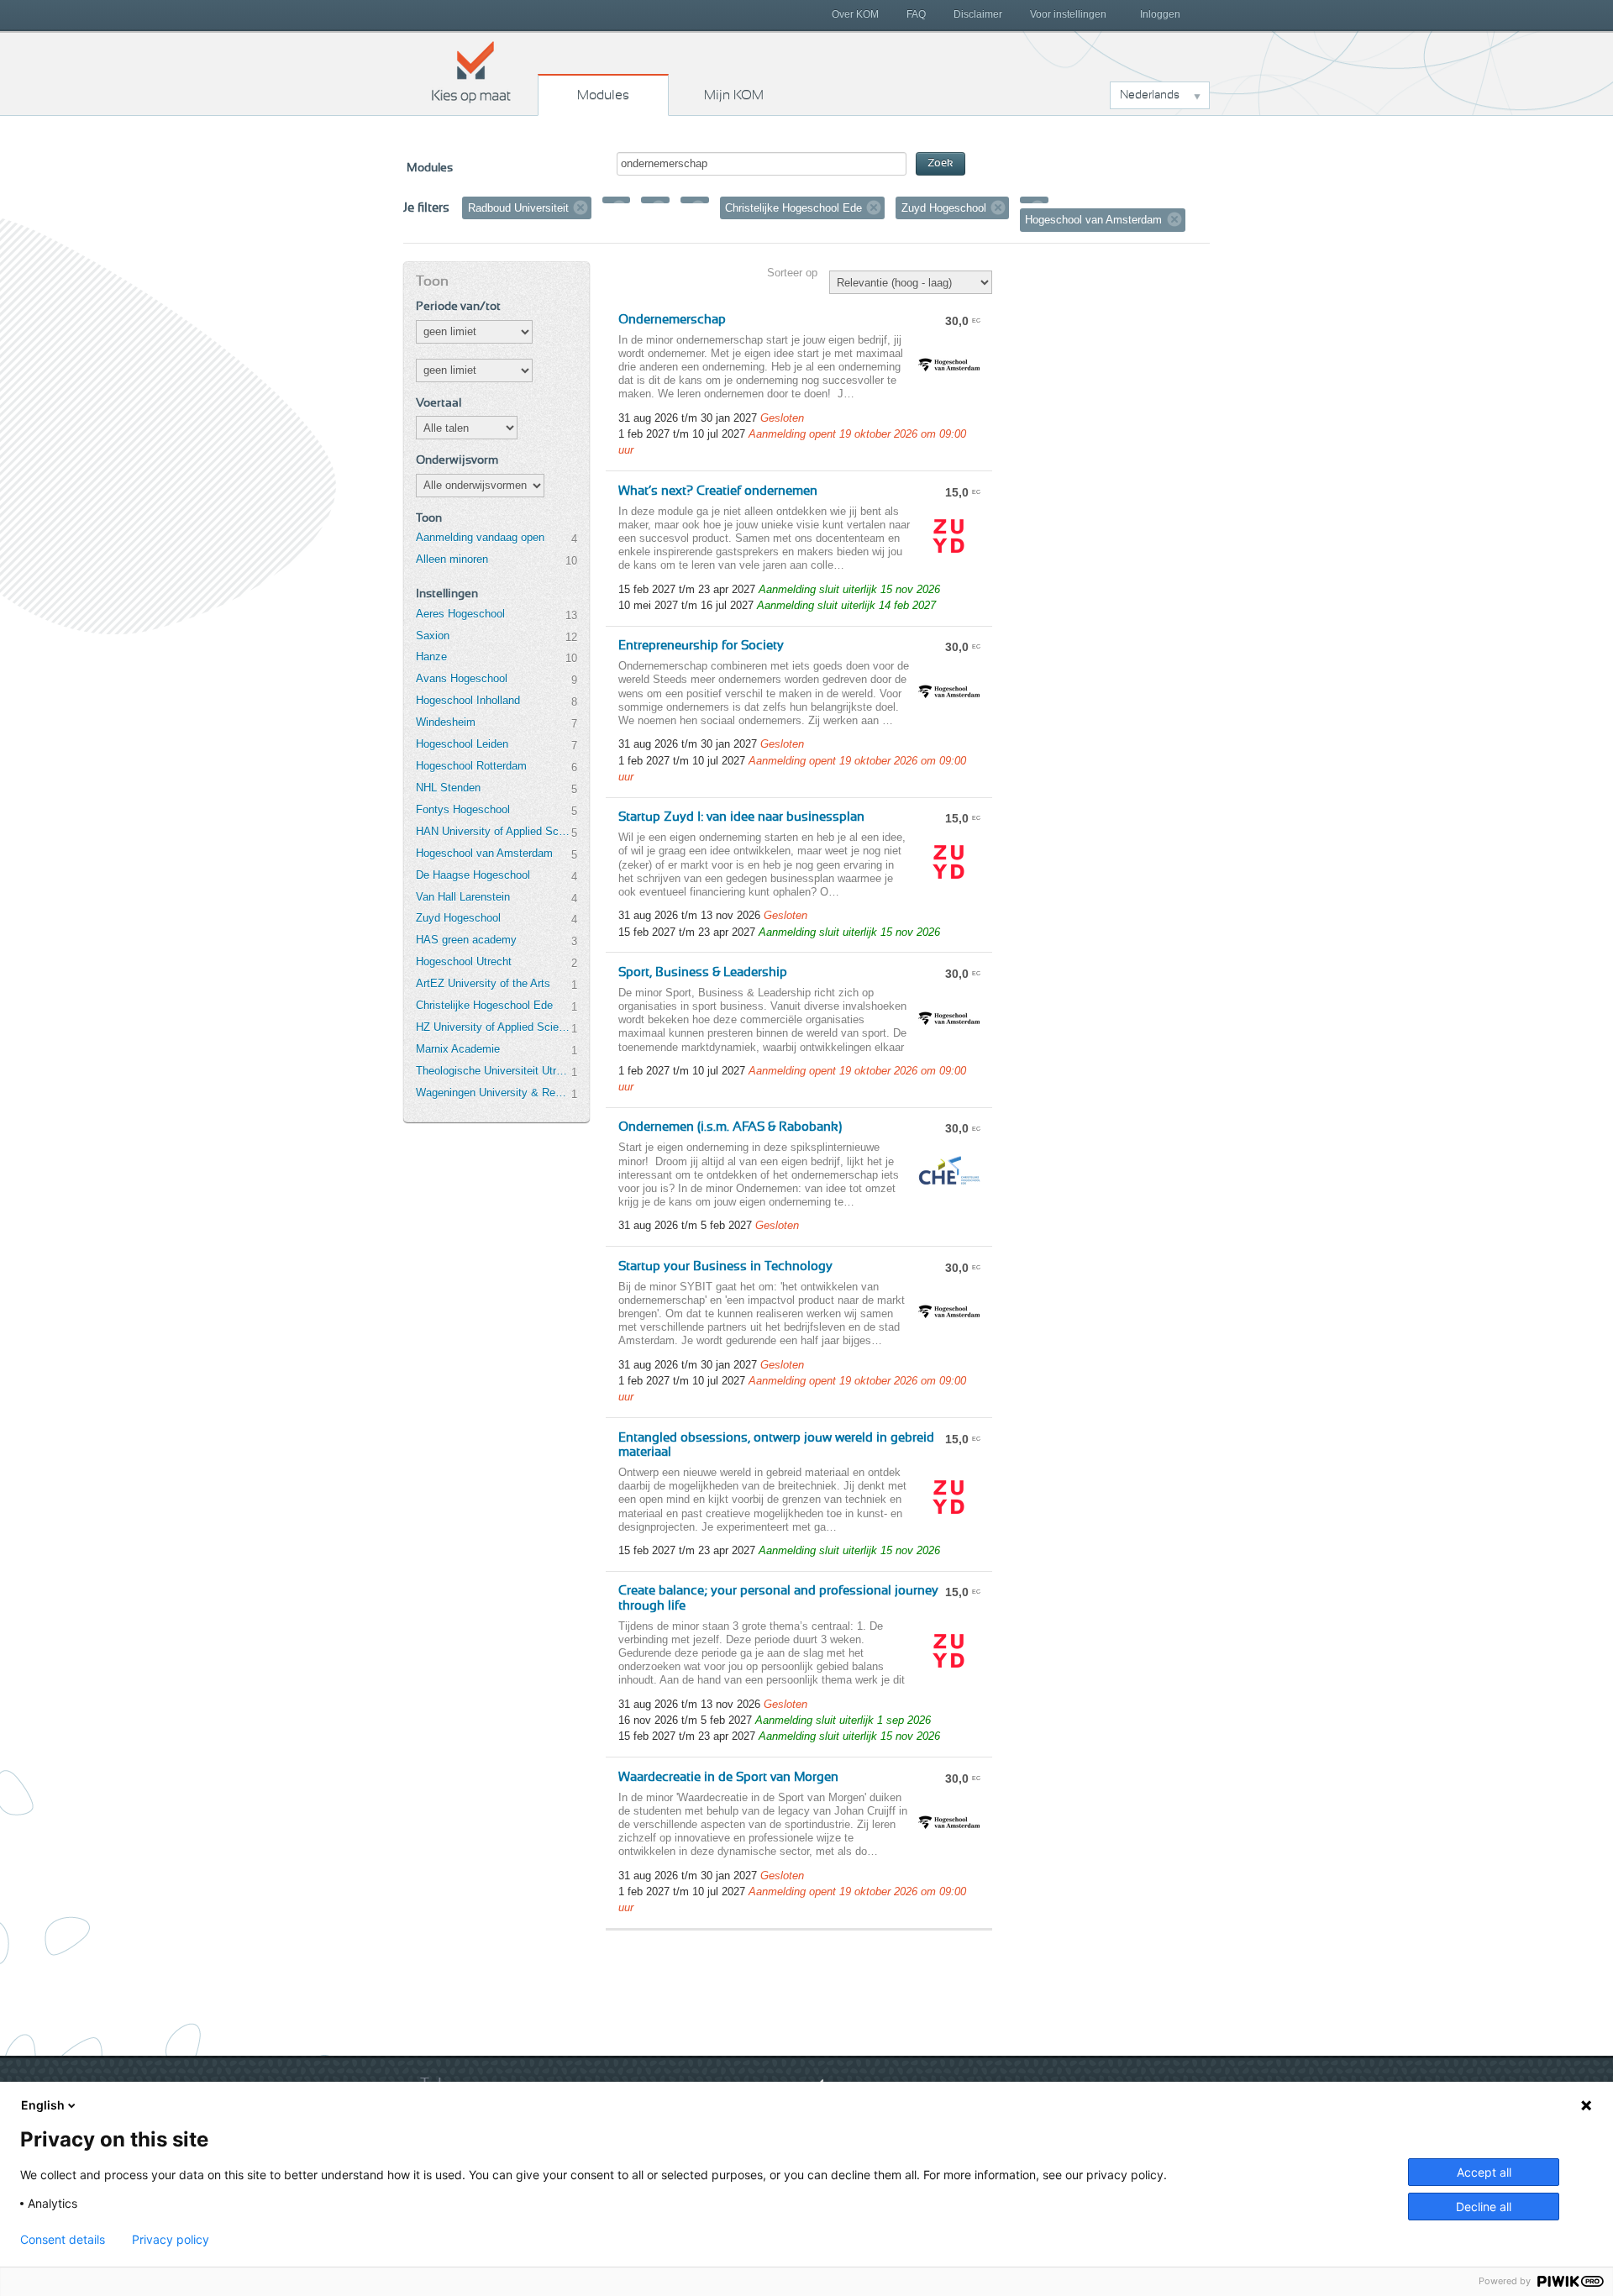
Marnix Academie (458, 1049)
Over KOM (855, 14)
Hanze (431, 657)
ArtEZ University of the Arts (483, 983)
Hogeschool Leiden (462, 744)
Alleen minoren (452, 559)
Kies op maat (471, 71)
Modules (603, 95)
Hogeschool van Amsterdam (484, 853)
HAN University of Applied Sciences (493, 831)
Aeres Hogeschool (460, 614)
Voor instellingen (1068, 14)
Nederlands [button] (1150, 95)
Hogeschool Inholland (468, 700)
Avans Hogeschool (462, 678)
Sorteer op (792, 273)
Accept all (1484, 2172)
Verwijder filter (581, 208)
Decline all (1484, 2207)
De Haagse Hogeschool (473, 875)
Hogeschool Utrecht (464, 961)
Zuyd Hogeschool (458, 918)
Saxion (433, 636)
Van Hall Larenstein (463, 897)
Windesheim (446, 722)
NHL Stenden (448, 788)
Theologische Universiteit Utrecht (493, 1071)
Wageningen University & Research (493, 1093)
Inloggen (1160, 14)
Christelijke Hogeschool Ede (484, 1005)
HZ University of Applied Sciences (493, 1027)
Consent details (63, 2240)
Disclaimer (978, 14)
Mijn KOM (734, 95)
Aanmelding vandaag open (480, 537)
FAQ (916, 14)
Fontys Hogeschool (463, 809)
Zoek (940, 163)
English (43, 2105)
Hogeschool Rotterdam (471, 766)
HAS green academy (466, 940)
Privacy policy (171, 2240)
